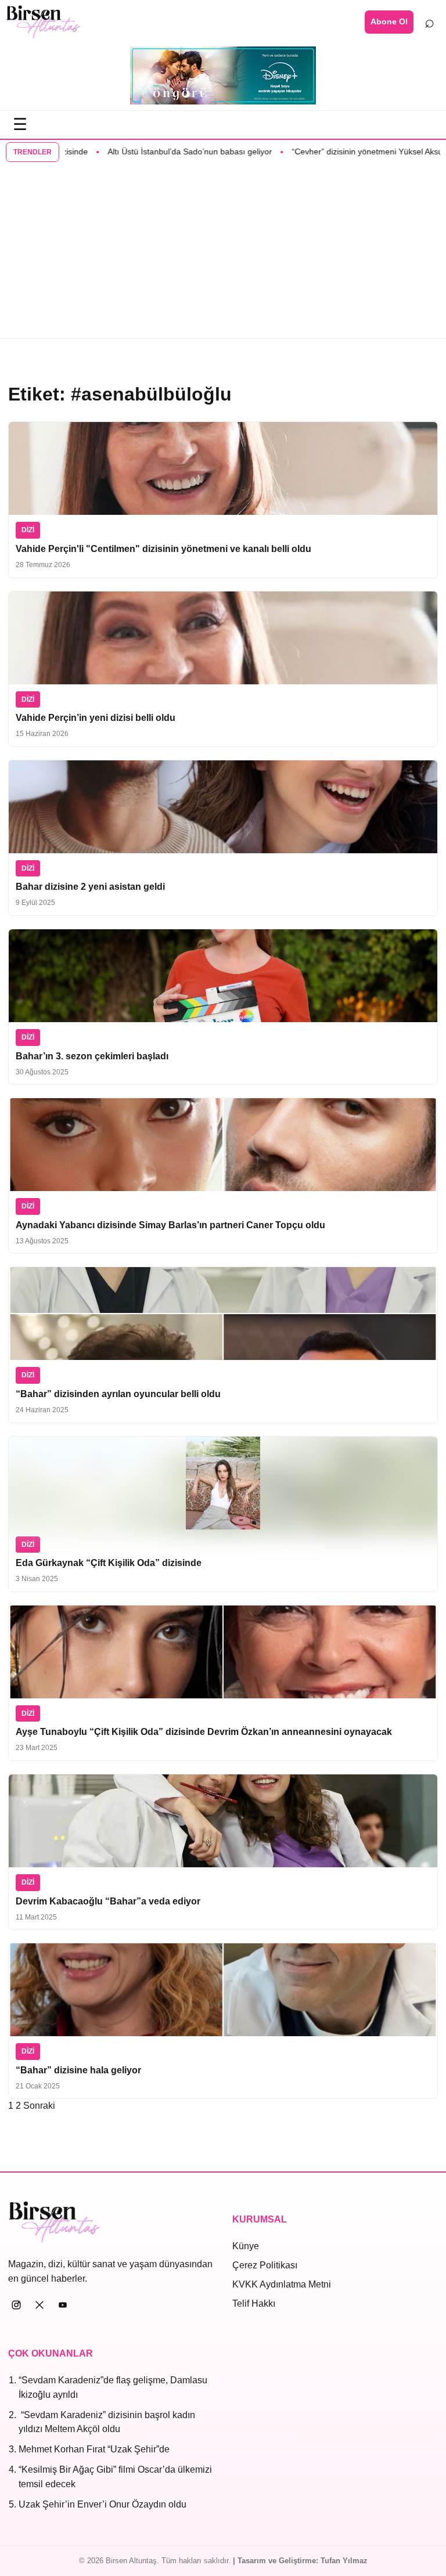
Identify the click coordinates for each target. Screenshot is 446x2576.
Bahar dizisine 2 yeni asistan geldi (90, 887)
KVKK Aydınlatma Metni (282, 2284)
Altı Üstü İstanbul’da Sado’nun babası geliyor (151, 151)
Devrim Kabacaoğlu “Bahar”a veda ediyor (108, 1901)
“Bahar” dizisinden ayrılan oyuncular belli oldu (118, 1394)
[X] (39, 2305)
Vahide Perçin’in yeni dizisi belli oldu (96, 718)
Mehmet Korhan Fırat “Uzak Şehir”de (94, 2449)
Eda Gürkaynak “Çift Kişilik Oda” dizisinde (109, 1563)
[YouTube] (63, 2305)
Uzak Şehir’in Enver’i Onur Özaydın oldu (102, 2504)
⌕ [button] (429, 21)
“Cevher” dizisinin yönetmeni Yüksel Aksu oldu (338, 151)
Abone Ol (389, 21)
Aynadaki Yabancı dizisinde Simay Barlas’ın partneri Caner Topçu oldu (170, 1225)
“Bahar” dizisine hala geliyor (78, 2070)
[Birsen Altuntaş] (44, 22)
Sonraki (39, 2106)
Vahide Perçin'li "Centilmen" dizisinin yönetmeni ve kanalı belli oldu (163, 549)
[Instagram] (16, 2305)
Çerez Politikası (265, 2265)
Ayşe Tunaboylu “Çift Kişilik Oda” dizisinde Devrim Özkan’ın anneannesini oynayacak (204, 1732)
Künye (246, 2246)
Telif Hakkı (254, 2303)
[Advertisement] (223, 251)
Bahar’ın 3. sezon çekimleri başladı (92, 1056)
